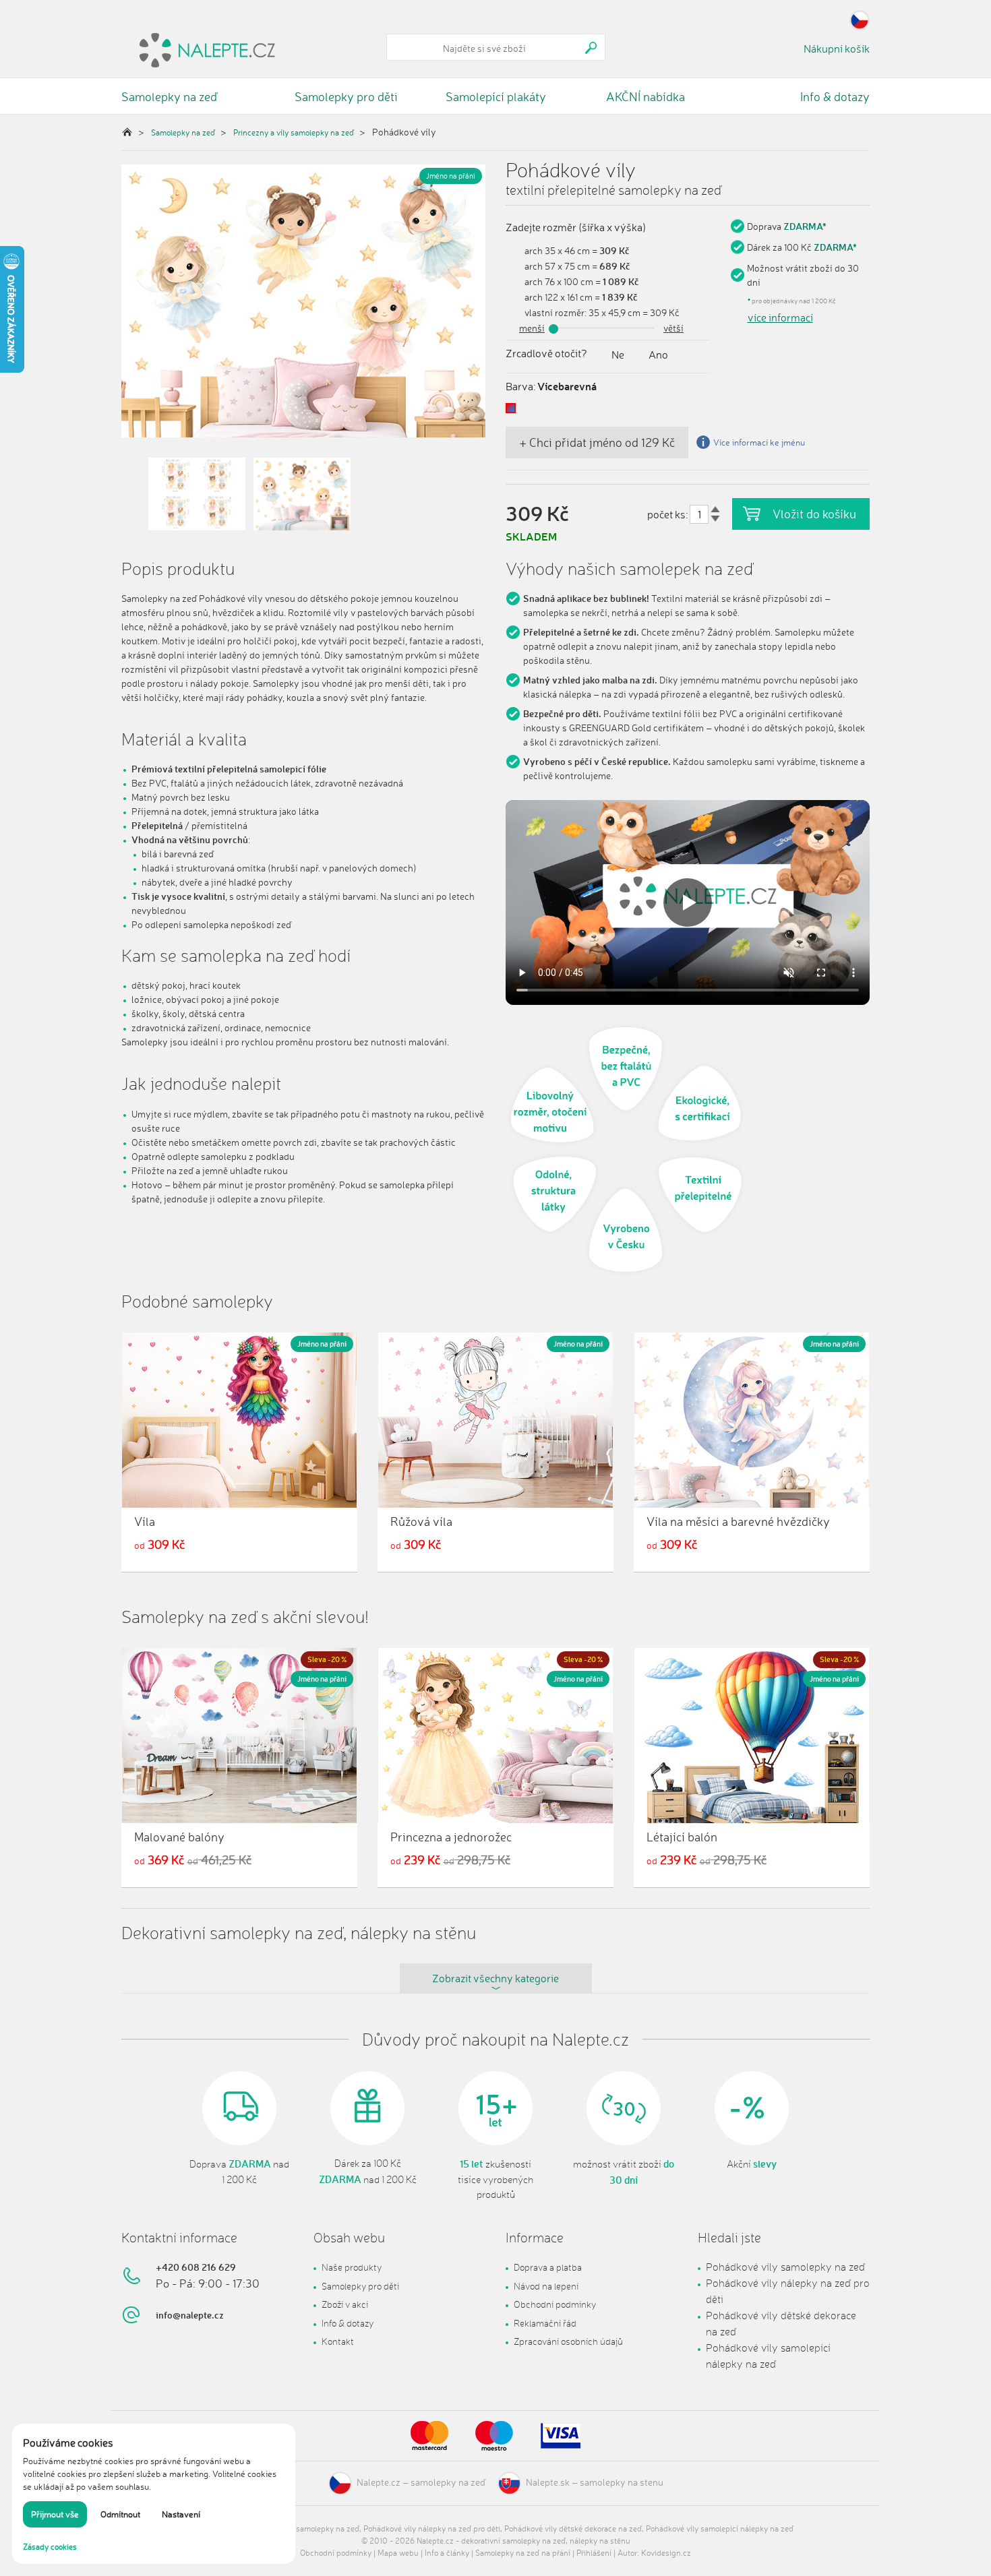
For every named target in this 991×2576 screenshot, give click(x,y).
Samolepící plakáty (496, 96)
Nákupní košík (837, 49)
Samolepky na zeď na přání (523, 2553)
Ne (618, 355)
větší (673, 328)
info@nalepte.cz (190, 2315)
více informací (780, 317)
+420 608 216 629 (196, 2267)
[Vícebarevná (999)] (511, 408)
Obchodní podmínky (555, 2304)
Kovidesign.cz (666, 2553)
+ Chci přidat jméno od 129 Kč (597, 442)
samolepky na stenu (622, 2482)
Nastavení (181, 2514)
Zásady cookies (50, 2547)
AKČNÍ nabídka (645, 96)
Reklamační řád (545, 2323)
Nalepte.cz (379, 2482)
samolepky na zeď (448, 2482)
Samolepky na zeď (169, 96)
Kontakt (338, 2341)
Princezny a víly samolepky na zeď (294, 132)
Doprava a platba (548, 2267)
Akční (752, 2164)
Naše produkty (352, 2267)
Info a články (447, 2553)
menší (532, 328)
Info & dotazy (835, 96)
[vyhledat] (591, 48)
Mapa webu (398, 2553)
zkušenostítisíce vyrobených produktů (495, 2179)
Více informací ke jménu (759, 442)
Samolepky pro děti (346, 96)
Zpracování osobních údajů (568, 2341)
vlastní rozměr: (555, 312)
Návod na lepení (546, 2286)
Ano (658, 355)
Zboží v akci (345, 2304)
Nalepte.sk (548, 2482)
